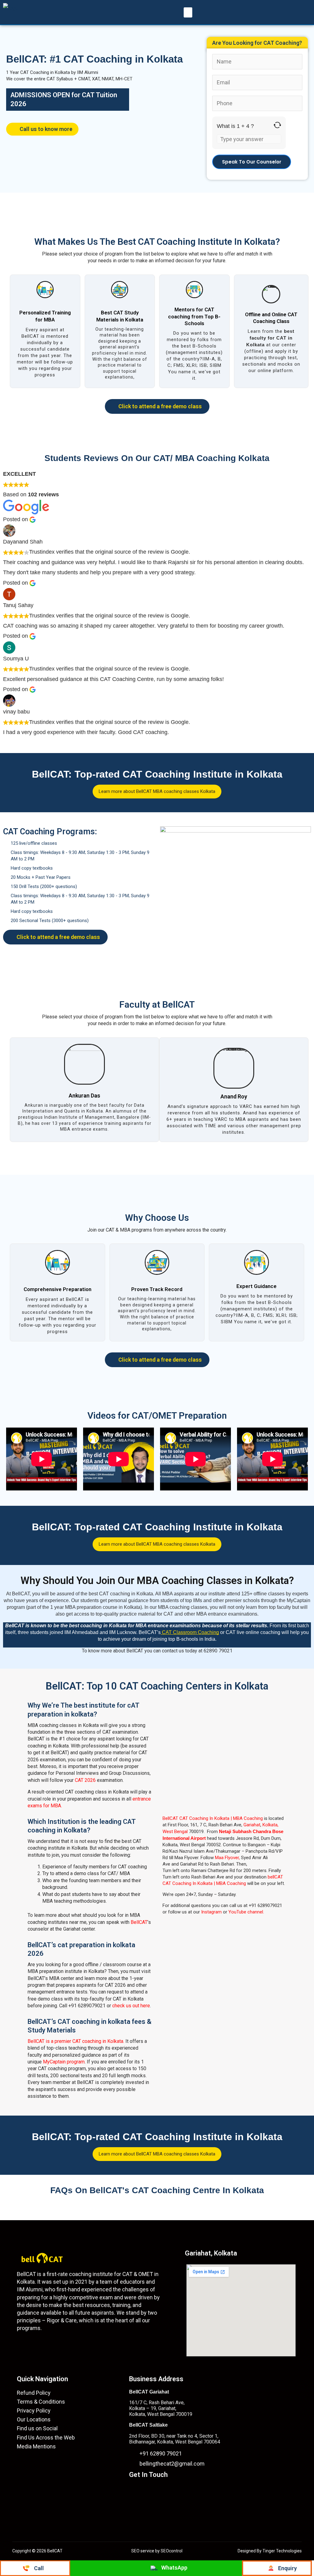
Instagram (211, 1912)
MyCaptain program (64, 2062)
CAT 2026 (85, 1780)
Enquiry (287, 2568)
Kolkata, (270, 1825)
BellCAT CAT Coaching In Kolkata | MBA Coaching (213, 1818)
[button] (188, 12)
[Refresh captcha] (277, 125)
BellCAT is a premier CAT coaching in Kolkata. (76, 2041)
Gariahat (252, 1825)
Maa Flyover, (227, 1858)
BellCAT (139, 1922)
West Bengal (175, 1832)
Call (39, 2568)
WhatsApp (174, 2568)
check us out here (131, 2006)
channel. (256, 1912)
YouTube (238, 1912)
